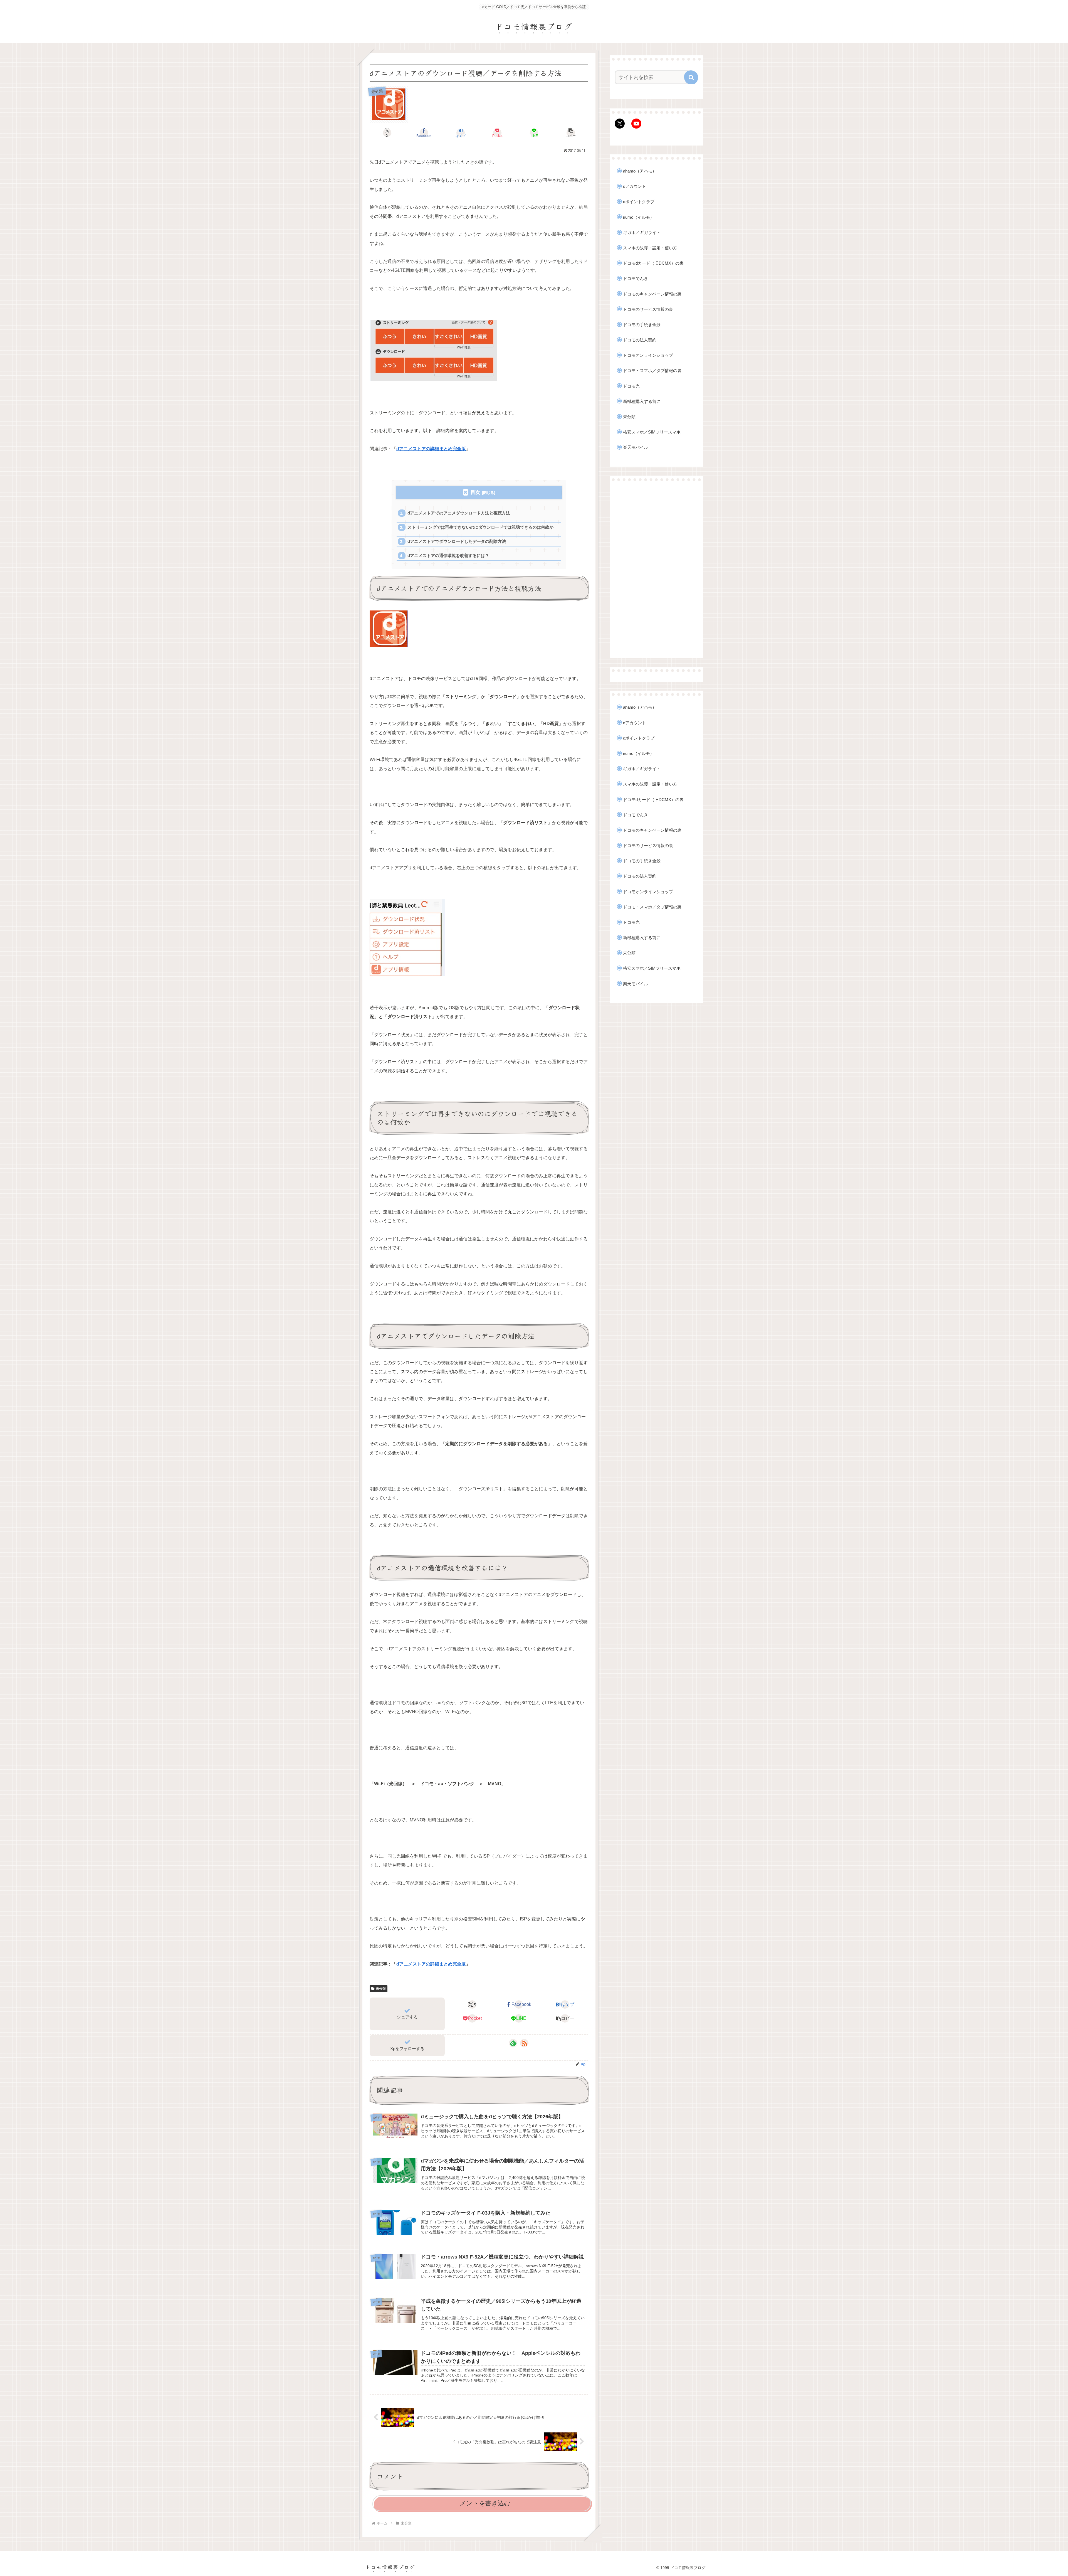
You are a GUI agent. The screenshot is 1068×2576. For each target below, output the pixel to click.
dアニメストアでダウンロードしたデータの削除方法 (457, 541)
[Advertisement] (656, 569)
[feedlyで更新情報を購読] (513, 2043)
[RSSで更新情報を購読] (524, 2043)
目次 (475, 492)
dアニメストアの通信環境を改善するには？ (448, 556)
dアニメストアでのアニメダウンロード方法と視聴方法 (459, 513)
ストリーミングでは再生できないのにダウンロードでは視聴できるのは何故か (480, 527)
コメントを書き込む (482, 2503)
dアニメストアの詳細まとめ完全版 (431, 1964)
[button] (571, 133)
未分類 (381, 1989)
